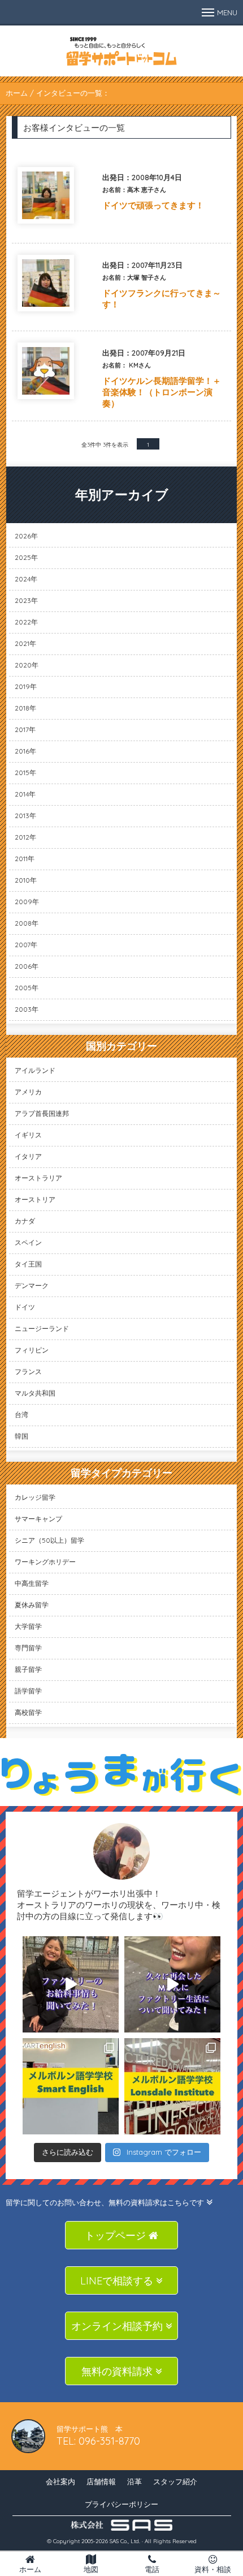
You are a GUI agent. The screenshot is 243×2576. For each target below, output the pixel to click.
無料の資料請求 (118, 2371)
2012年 (25, 837)
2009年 (27, 902)
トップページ (117, 2235)
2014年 (25, 794)
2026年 (26, 536)
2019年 (26, 686)
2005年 (27, 988)
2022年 (26, 622)
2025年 (26, 557)
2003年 (27, 1009)
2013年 (25, 816)
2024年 (26, 579)
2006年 (27, 966)
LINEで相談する (118, 2281)
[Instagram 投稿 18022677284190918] (71, 1984)
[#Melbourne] (172, 1984)
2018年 (25, 708)
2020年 (27, 665)
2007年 (26, 945)
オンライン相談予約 (118, 2326)
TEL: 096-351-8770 (98, 2441)
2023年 (26, 600)
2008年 (27, 923)
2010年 (26, 880)
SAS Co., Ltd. (125, 2541)
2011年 (25, 859)
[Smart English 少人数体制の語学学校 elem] (71, 2086)
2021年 (25, 643)
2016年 (25, 751)
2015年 (25, 773)
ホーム (17, 93)
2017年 (25, 729)
